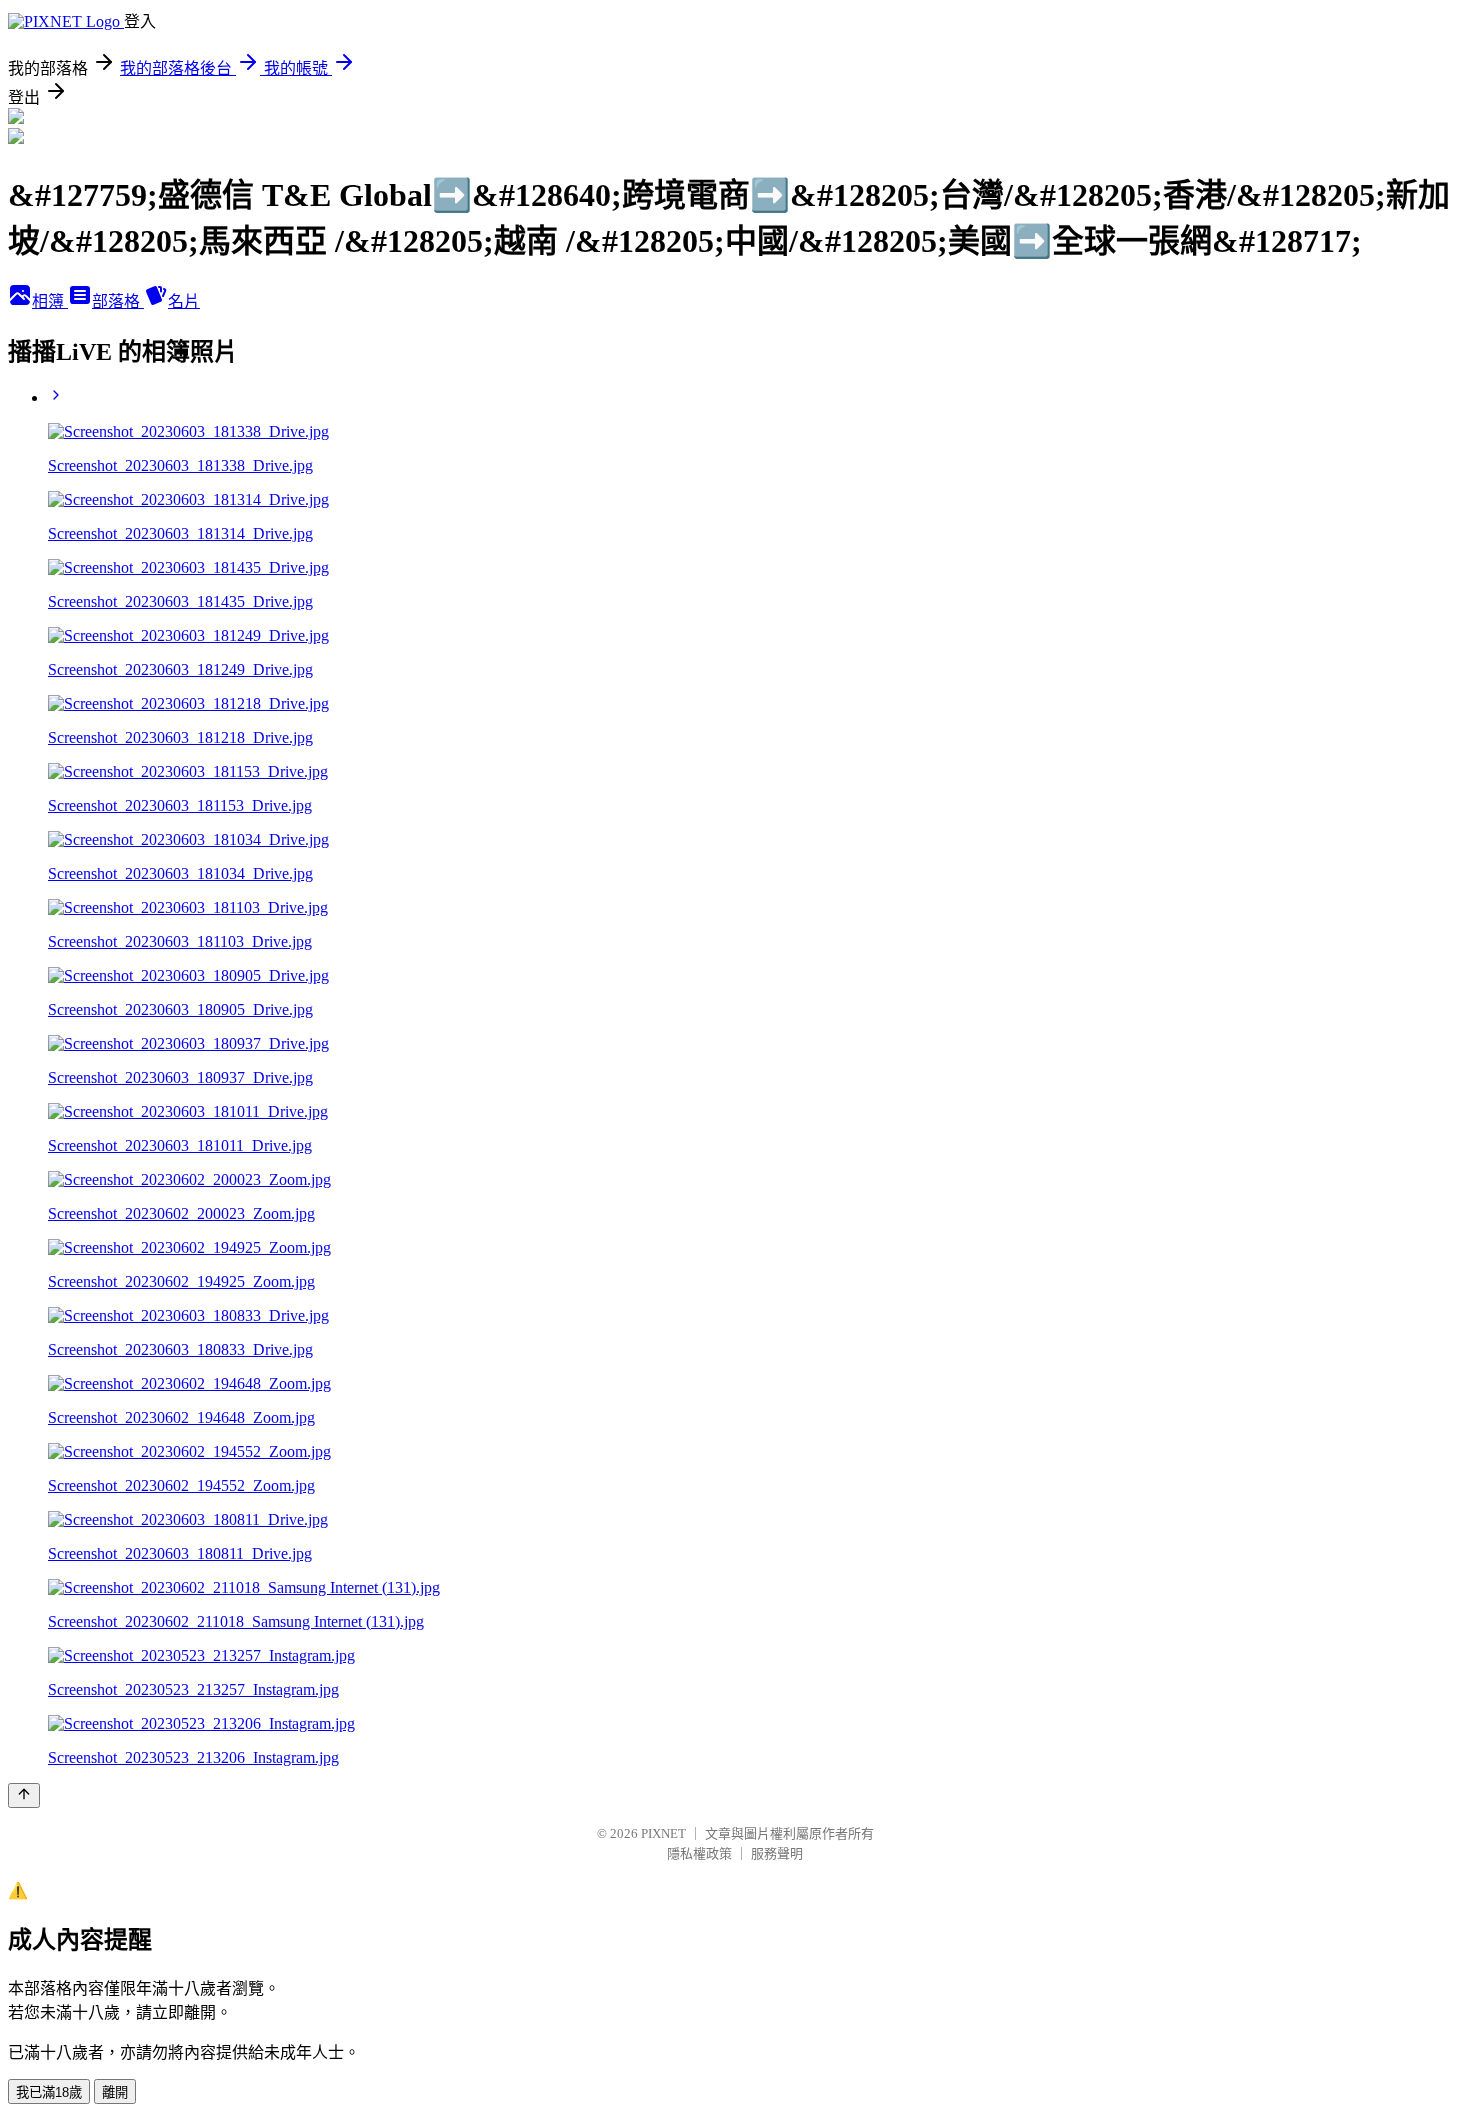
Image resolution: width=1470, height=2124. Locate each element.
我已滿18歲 (49, 2092)
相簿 (50, 301)
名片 (184, 301)
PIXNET (663, 1833)
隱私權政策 (699, 1853)
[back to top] (24, 1795)
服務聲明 (777, 1853)
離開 (115, 2092)
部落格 (118, 301)
